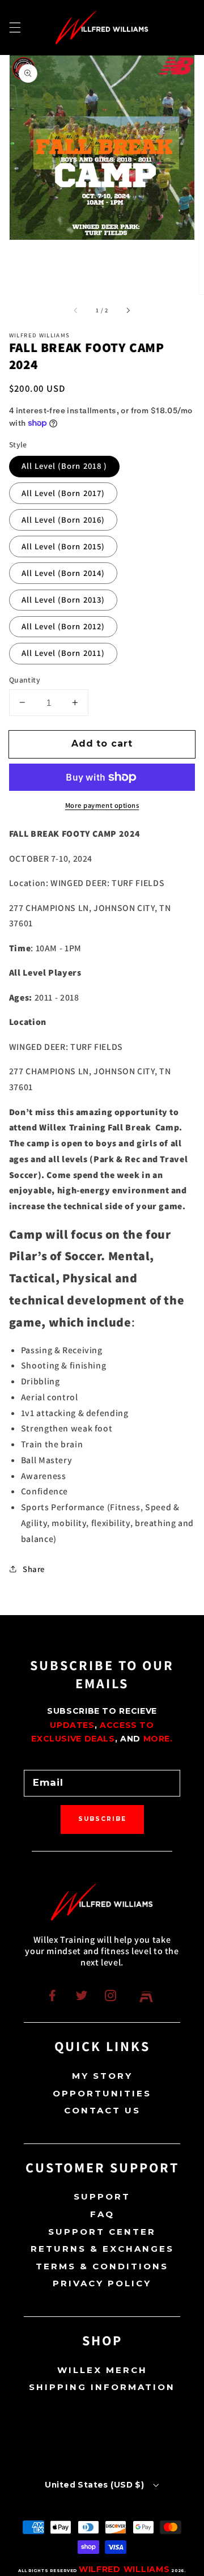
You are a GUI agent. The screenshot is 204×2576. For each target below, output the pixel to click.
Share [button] (34, 1569)
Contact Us (102, 2110)
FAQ (102, 2214)
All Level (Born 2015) (63, 546)
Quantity (25, 680)
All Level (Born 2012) (63, 626)
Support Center (102, 2232)
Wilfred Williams (124, 2569)
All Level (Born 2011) (63, 653)
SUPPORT (102, 2196)
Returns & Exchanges (102, 2249)
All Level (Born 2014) (63, 573)
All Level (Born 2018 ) (64, 466)
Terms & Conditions (102, 2266)
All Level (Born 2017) (63, 493)
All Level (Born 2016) (63, 520)
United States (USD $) (94, 2485)
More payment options (102, 805)
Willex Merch (102, 2370)
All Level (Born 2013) (63, 599)
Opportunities (102, 2093)
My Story (102, 2076)
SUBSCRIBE (102, 1819)
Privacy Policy (102, 2283)
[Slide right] (127, 310)
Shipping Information (102, 2387)
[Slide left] (76, 310)
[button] (15, 27)
